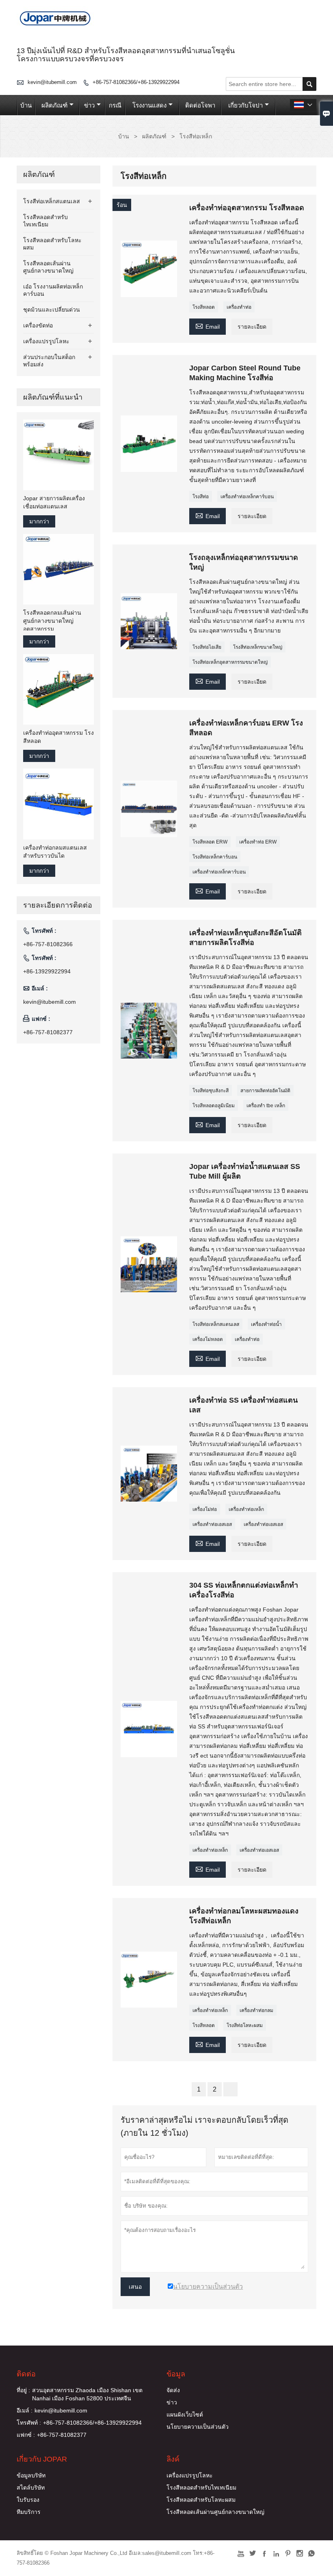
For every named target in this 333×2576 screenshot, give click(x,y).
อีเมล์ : (25, 2410)
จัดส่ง (173, 2390)
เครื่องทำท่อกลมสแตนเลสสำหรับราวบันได (55, 852)
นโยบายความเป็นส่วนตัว (198, 2427)
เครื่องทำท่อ (239, 307)
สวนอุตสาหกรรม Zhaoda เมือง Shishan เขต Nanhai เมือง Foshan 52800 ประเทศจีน (87, 2394)
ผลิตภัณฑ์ (54, 105)
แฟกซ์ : (26, 2435)
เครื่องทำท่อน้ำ (266, 1324)
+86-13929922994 (47, 971)
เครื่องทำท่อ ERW (258, 842)
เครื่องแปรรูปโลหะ (46, 341)
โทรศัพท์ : (29, 2423)
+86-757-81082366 (48, 944)
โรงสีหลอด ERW (210, 842)
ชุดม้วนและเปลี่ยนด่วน (52, 310)
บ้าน (26, 105)
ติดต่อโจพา (200, 105)
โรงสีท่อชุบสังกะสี (211, 1091)
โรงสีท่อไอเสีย (207, 647)
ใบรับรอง (28, 2500)
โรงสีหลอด (204, 307)
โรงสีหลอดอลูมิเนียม (214, 1106)
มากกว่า (39, 521)
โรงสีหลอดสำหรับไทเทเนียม (201, 2488)
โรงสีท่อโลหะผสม (245, 2025)
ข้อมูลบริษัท (31, 2475)
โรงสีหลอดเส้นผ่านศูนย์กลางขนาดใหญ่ (215, 2512)
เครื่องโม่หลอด (208, 1339)
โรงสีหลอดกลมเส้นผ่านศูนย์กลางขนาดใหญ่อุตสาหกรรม (52, 621)
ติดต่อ (26, 2374)
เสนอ (135, 2287)
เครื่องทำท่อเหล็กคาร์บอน (247, 497)
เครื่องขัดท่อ (38, 325)
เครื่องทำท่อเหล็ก (246, 1509)
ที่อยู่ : (23, 2390)
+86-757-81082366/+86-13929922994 (136, 82)
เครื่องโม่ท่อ (205, 1509)
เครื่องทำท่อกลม (256, 2010)
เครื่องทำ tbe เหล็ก (266, 1106)
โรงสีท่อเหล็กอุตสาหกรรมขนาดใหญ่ (230, 662)
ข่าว (89, 105)
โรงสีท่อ (201, 497)
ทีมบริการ (29, 2512)
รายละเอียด (252, 327)
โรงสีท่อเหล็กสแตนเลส (216, 1324)
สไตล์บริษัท (31, 2488)
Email (208, 326)
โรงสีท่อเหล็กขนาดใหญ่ (258, 647)
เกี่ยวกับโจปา (245, 105)
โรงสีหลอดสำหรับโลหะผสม (201, 2500)
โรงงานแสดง (149, 105)
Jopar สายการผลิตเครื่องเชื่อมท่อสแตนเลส (54, 502)
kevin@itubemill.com (52, 82)
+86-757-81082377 (48, 1032)
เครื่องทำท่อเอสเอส (212, 1524)
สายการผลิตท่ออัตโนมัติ (265, 1091)
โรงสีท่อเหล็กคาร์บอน (215, 857)
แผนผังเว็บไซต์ (185, 2415)
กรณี (115, 105)
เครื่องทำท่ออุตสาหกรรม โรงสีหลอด (58, 737)
